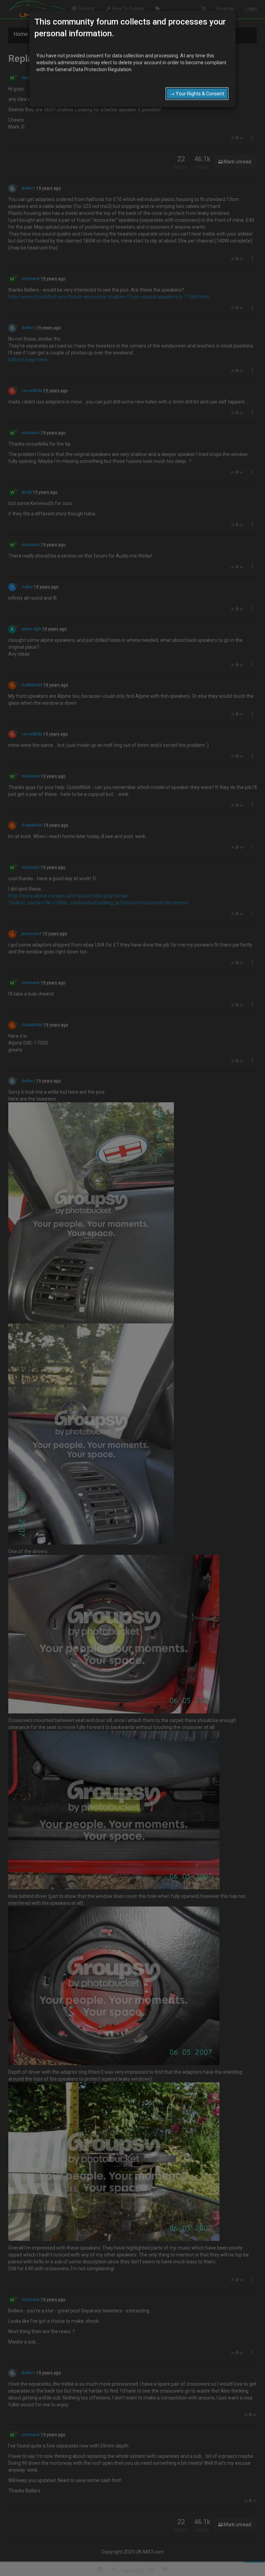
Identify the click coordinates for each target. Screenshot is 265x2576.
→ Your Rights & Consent (197, 94)
